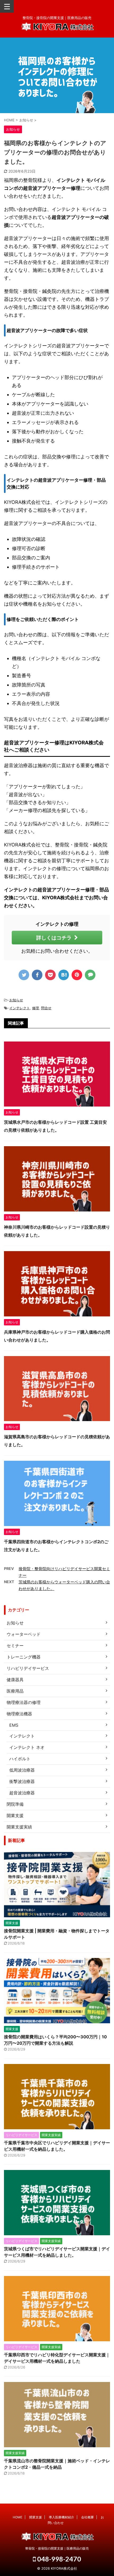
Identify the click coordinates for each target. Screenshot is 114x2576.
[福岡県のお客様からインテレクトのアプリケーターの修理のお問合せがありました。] (64, 975)
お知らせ (16, 1000)
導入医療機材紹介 (62, 2517)
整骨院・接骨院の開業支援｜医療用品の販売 (57, 2548)
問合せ (46, 1008)
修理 (36, 1008)
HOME (17, 2517)
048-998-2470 (58, 2559)
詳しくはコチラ (54, 938)
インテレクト (20, 1008)
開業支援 (36, 2517)
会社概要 (87, 2517)
